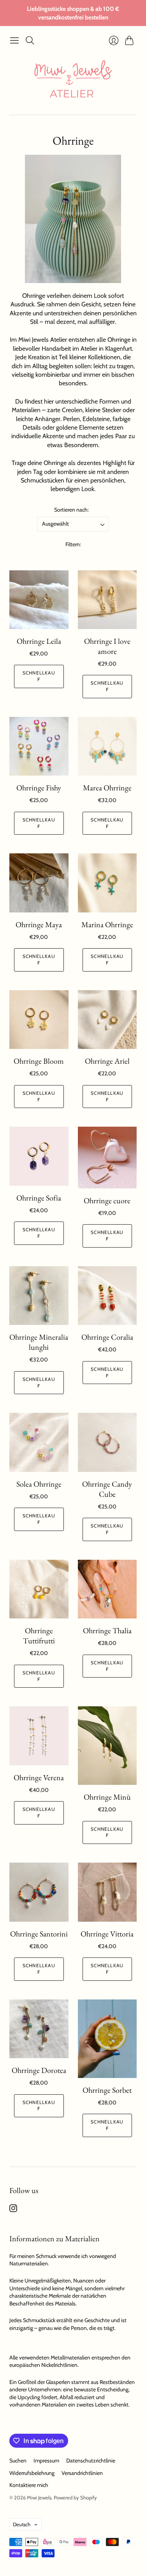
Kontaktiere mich (29, 2485)
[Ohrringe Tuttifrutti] (39, 1589)
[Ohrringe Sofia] (39, 1156)
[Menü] (14, 40)
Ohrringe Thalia (107, 1631)
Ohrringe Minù (107, 1797)
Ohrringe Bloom (39, 1061)
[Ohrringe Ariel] (107, 1020)
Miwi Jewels (39, 2497)
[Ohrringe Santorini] (39, 1892)
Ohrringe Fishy (39, 788)
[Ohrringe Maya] (39, 883)
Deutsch (22, 2524)
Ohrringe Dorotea (39, 2070)
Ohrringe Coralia (107, 1337)
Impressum (46, 2461)
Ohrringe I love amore (107, 646)
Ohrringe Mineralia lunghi (39, 1342)
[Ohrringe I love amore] (107, 600)
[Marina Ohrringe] (107, 883)
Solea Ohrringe (39, 1484)
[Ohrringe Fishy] (39, 746)
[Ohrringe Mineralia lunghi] (39, 1296)
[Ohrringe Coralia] (107, 1296)
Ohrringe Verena (39, 1777)
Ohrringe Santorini (39, 1934)
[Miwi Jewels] (73, 81)
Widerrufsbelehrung (32, 2473)
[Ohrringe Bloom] (39, 1020)
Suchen (18, 2461)
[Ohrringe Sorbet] (107, 2039)
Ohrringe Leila (39, 641)
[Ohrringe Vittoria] (107, 1892)
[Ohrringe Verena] (39, 1736)
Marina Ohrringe (107, 924)
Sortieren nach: (71, 510)
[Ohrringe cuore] (107, 1157)
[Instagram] (13, 2210)
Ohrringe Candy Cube (107, 1489)
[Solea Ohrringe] (39, 1442)
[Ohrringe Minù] (107, 1746)
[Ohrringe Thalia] (107, 1589)
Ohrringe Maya (39, 924)
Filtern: (73, 544)
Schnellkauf (39, 676)
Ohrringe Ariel (107, 1061)
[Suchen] (30, 40)
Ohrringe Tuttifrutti (39, 1636)
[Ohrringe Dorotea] (39, 2029)
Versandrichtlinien (82, 2473)
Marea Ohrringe (107, 788)
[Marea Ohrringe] (107, 746)
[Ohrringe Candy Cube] (107, 1442)
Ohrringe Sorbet (107, 2090)
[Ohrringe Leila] (39, 600)
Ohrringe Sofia (39, 1198)
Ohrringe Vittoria (107, 1934)
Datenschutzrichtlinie (91, 2461)
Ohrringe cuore (107, 1201)
